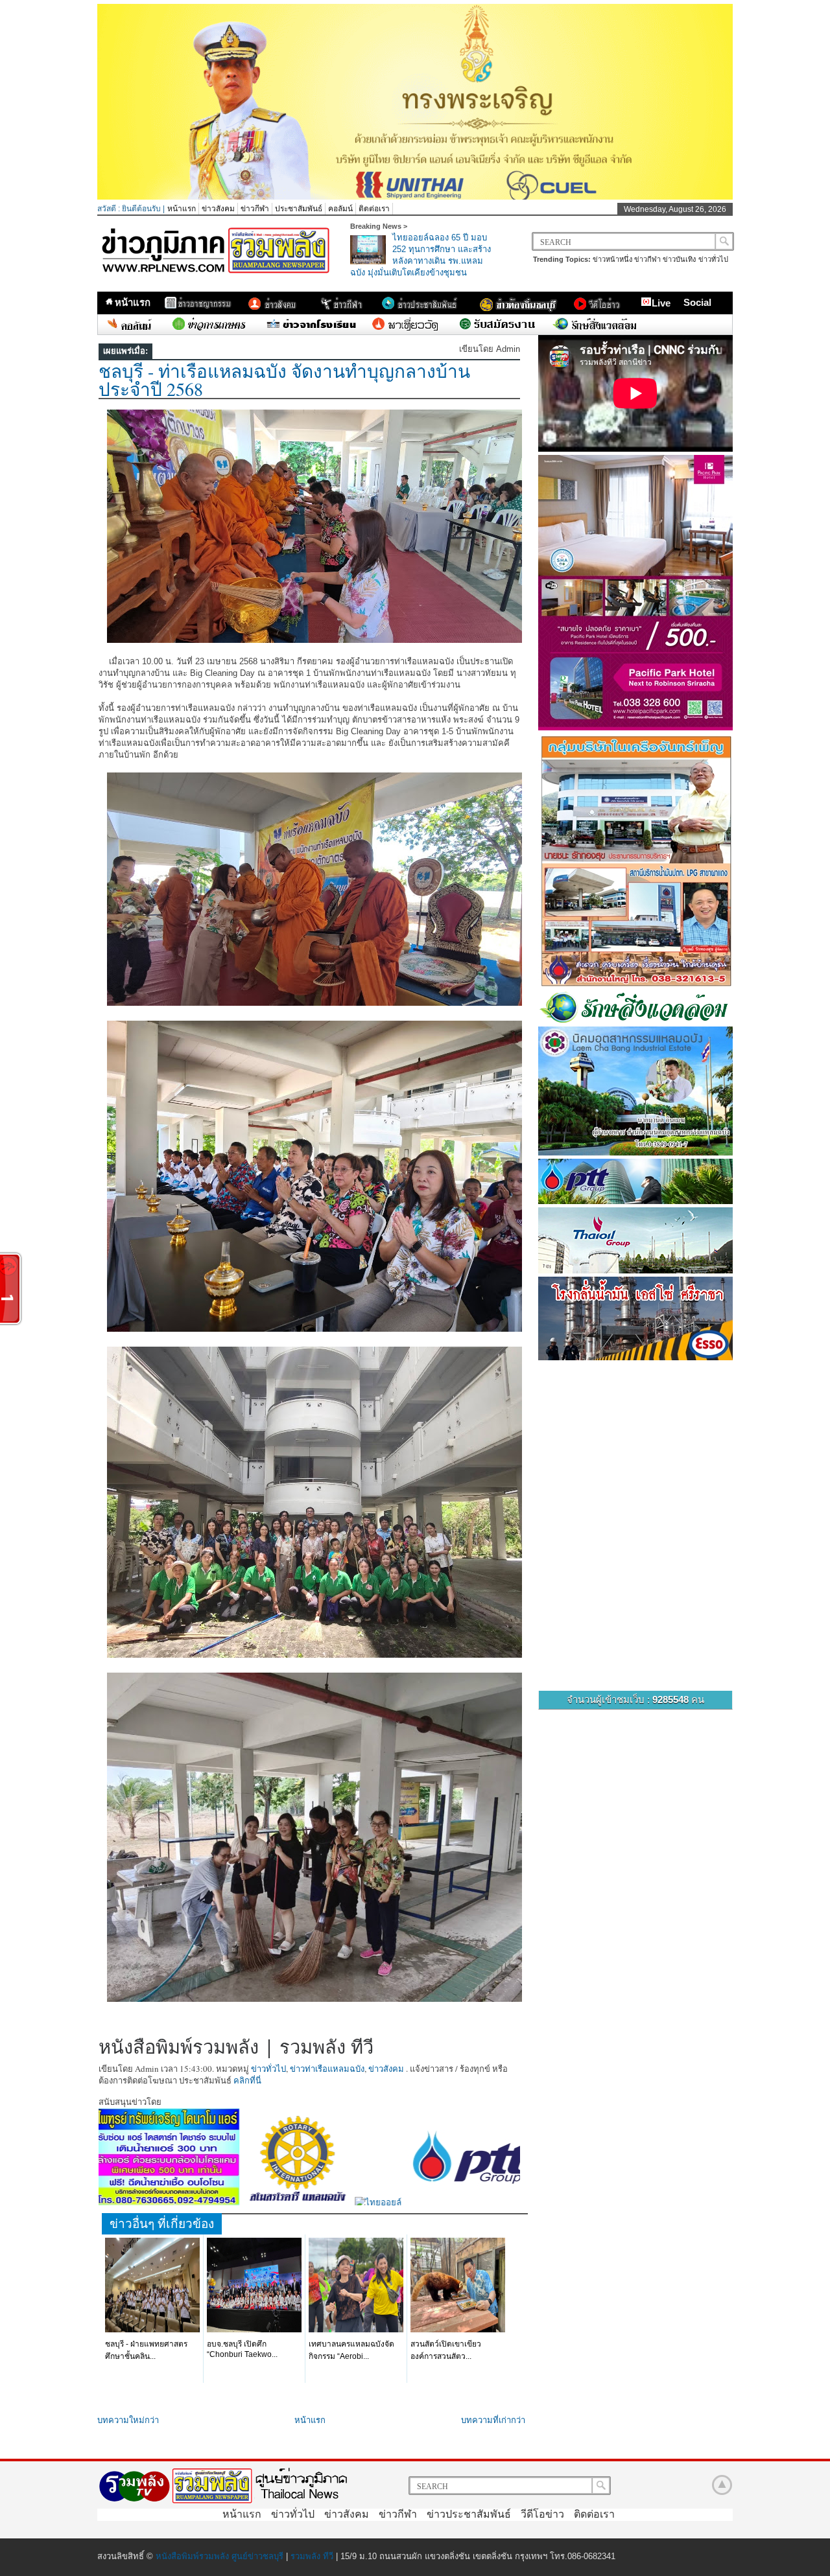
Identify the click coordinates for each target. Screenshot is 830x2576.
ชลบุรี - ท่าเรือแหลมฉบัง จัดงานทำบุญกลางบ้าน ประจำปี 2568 (284, 380)
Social (697, 302)
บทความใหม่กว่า (128, 2420)
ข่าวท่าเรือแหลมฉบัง (327, 2069)
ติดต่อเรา (374, 209)
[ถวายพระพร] (415, 197)
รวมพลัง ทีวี (312, 2556)
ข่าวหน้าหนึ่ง (612, 259)
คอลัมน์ (340, 209)
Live (661, 303)
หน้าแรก (182, 209)
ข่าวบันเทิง (679, 259)
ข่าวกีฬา (255, 209)
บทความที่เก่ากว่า (493, 2420)
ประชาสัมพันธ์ (299, 209)
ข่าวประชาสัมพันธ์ (469, 2514)
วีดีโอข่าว (542, 2514)
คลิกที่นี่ (247, 2080)
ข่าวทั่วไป (713, 259)
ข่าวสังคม (218, 209)
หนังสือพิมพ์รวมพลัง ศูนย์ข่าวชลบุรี (219, 2556)
